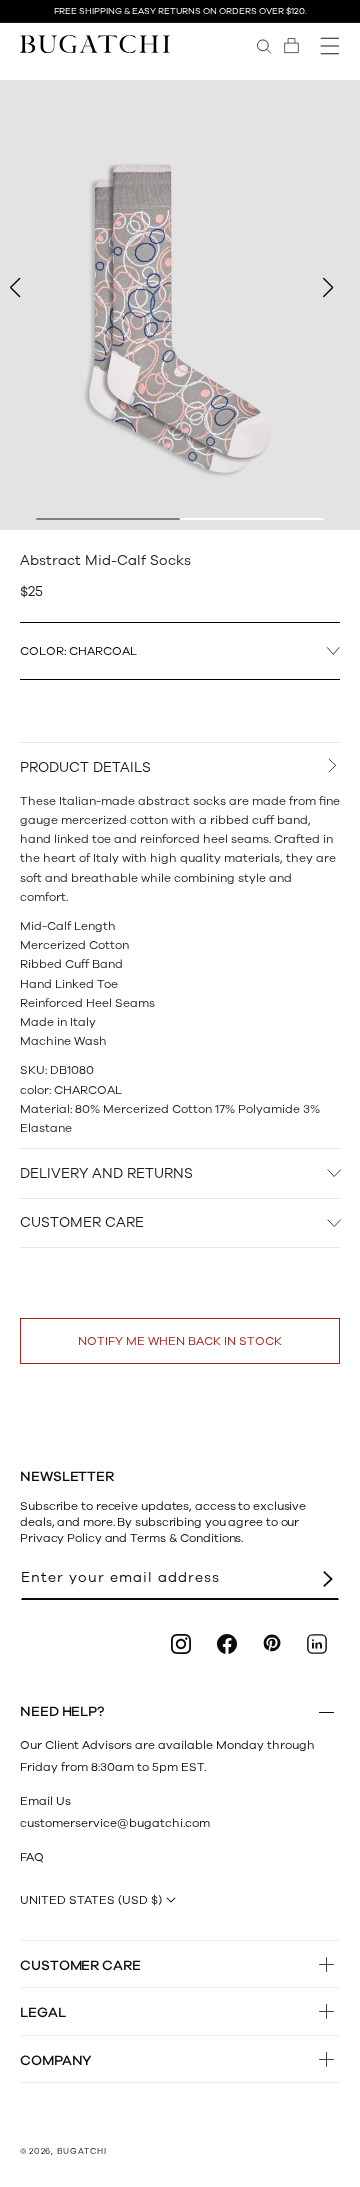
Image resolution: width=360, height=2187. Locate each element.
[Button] (326, 1712)
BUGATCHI (82, 2151)
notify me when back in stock (180, 1341)
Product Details (85, 767)
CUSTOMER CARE (82, 1222)
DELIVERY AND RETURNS (106, 1173)
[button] (291, 46)
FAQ (32, 1857)
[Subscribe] (328, 1578)
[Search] (264, 46)
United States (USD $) (91, 1900)
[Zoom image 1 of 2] (180, 305)
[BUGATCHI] (95, 43)
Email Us (45, 1801)
